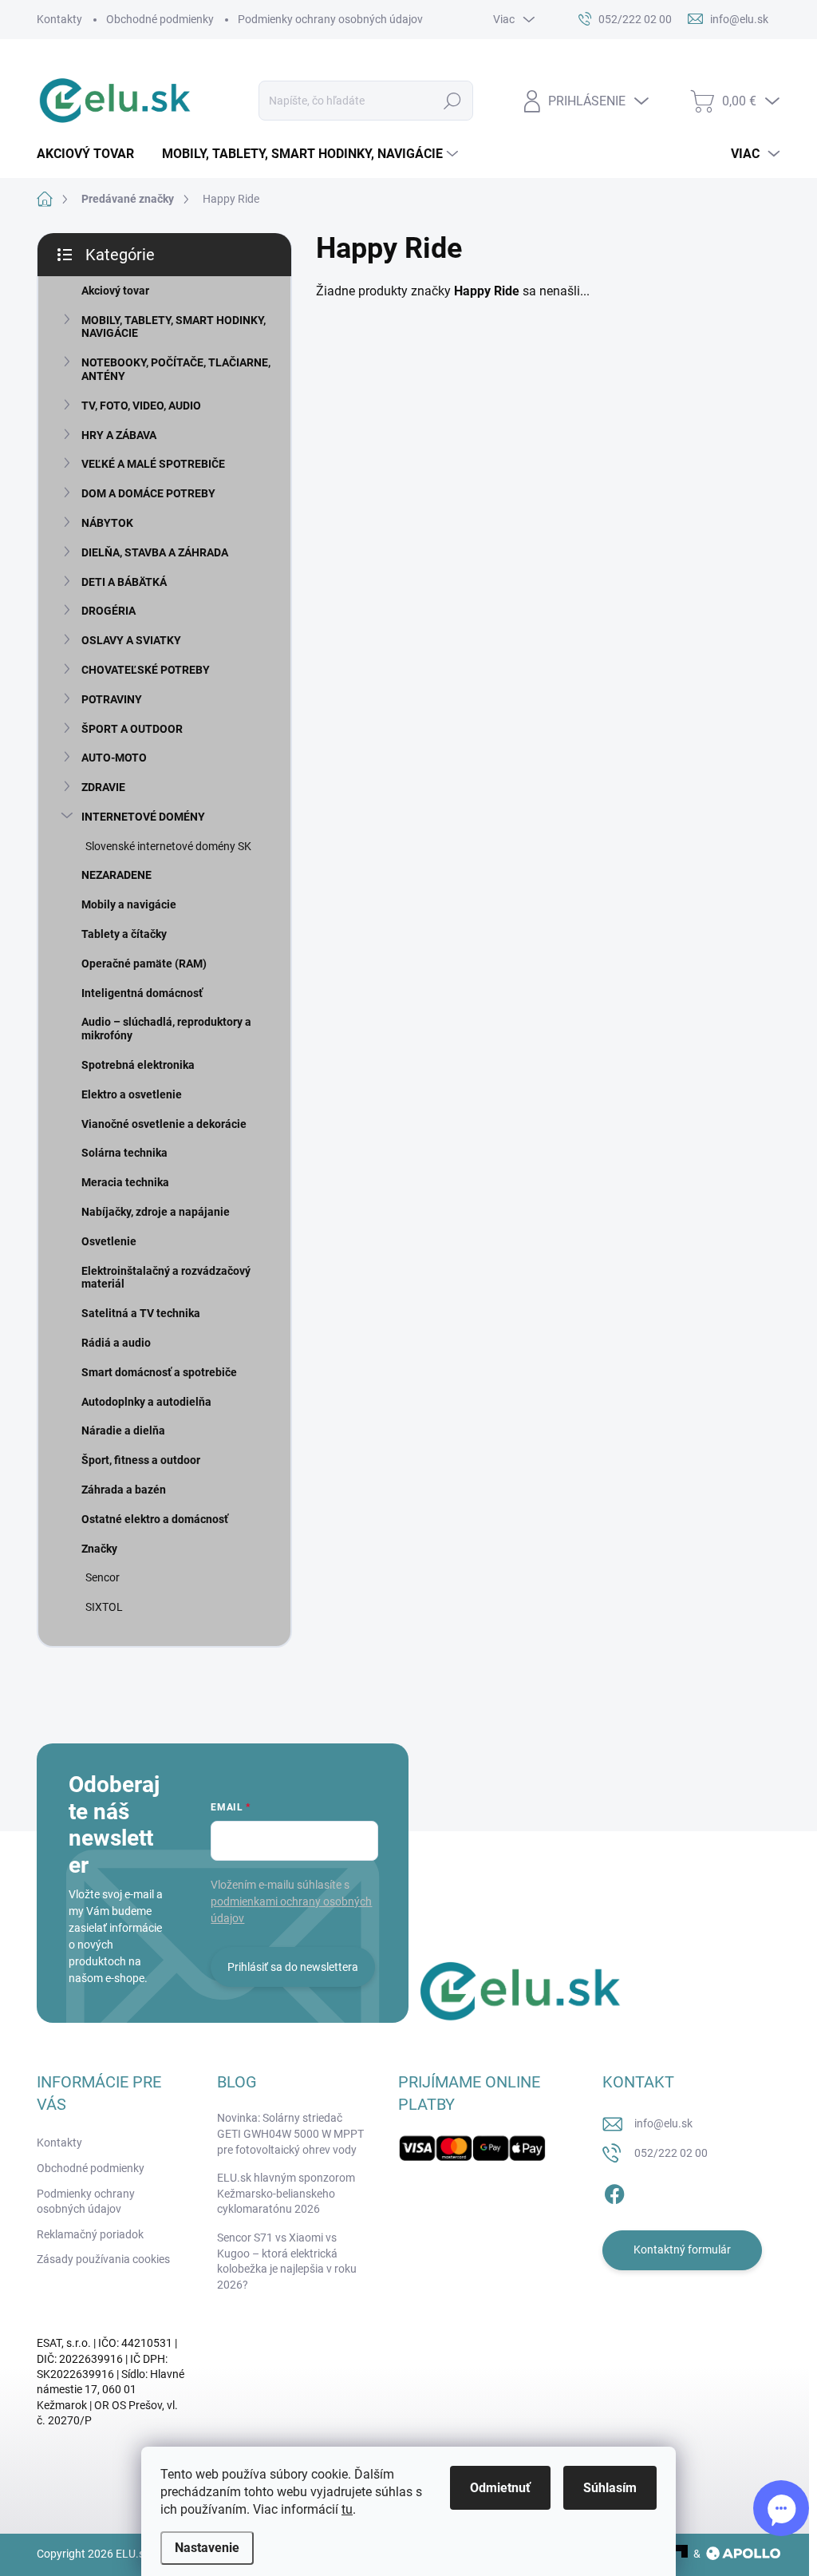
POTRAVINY (112, 699)
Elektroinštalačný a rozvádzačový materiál (166, 1278)
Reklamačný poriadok (90, 2234)
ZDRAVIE (103, 787)
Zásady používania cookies (103, 2259)
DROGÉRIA (109, 611)
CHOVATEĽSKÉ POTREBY (146, 670)
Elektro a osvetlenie (132, 1094)
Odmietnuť (500, 2488)
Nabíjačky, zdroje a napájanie (156, 1212)
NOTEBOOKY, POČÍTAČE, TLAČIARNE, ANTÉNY (176, 369)
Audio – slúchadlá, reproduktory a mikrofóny (166, 1029)
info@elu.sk (663, 2123)
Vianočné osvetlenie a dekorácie (164, 1124)
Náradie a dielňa (123, 1430)
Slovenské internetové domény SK (168, 846)
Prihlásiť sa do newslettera (293, 1967)
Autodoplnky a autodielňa (146, 1402)
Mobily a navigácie (129, 904)
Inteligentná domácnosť (142, 993)
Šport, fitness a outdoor (141, 1460)
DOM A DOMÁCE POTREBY (148, 493)
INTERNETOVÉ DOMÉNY (143, 817)
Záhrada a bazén (124, 1490)
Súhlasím (610, 2488)
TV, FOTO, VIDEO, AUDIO (141, 406)
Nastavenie (207, 2548)
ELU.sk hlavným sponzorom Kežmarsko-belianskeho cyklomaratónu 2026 (286, 2193)
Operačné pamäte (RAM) (144, 964)
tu (347, 2509)
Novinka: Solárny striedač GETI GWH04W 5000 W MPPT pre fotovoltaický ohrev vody (290, 2133)
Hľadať (452, 101)
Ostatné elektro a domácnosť (155, 1519)
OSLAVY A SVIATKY (131, 640)
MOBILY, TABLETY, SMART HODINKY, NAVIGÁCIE (174, 327)
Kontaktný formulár (682, 2250)
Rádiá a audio (116, 1343)
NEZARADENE (116, 875)
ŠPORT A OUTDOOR (132, 729)
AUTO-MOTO (114, 758)
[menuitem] (91, 154)
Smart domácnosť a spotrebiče (159, 1372)
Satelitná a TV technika (141, 1313)
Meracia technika (125, 1182)
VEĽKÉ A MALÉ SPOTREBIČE (153, 464)
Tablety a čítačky (124, 934)
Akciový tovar (115, 291)
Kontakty (59, 19)
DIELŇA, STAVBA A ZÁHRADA (155, 552)
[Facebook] (614, 2191)
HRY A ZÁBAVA (119, 435)
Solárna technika (124, 1153)
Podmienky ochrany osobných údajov (330, 19)
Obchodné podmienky (160, 19)
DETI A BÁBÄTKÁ (124, 582)
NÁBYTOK (107, 523)
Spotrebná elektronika (138, 1065)
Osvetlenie (109, 1241)
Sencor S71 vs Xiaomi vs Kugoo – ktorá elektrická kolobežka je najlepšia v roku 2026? (287, 2261)
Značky (99, 1549)
